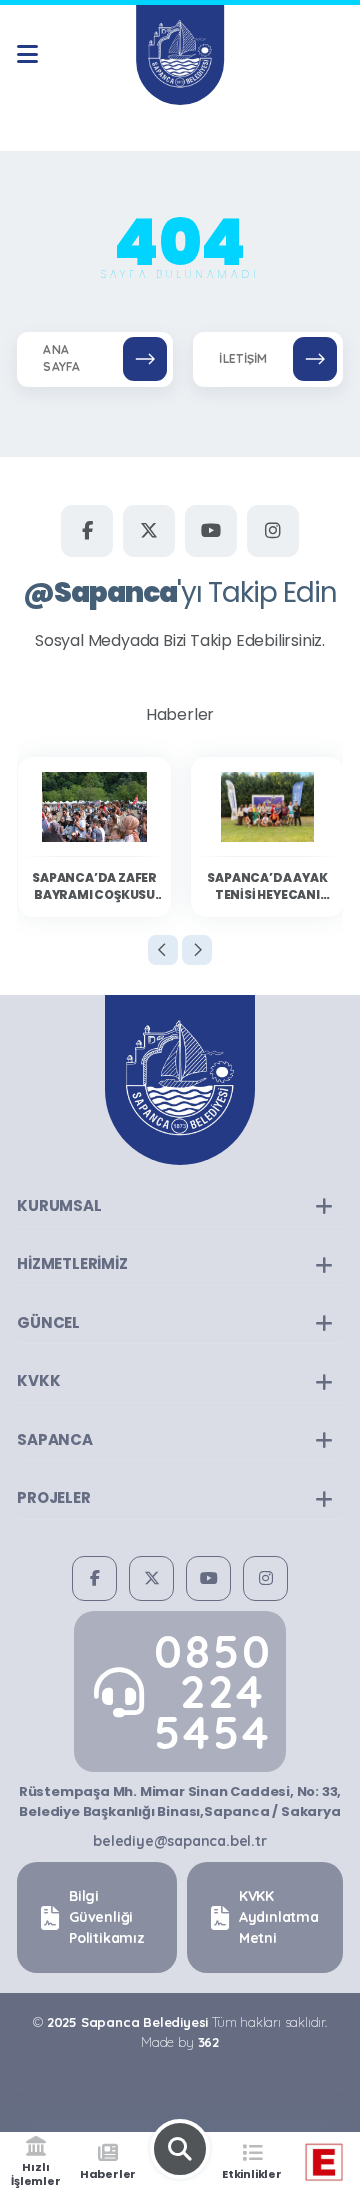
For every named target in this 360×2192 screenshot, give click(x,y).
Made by (180, 2042)
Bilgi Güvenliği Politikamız (107, 1917)
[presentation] (163, 950)
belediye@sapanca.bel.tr (179, 1841)
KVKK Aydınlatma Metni (279, 1917)
